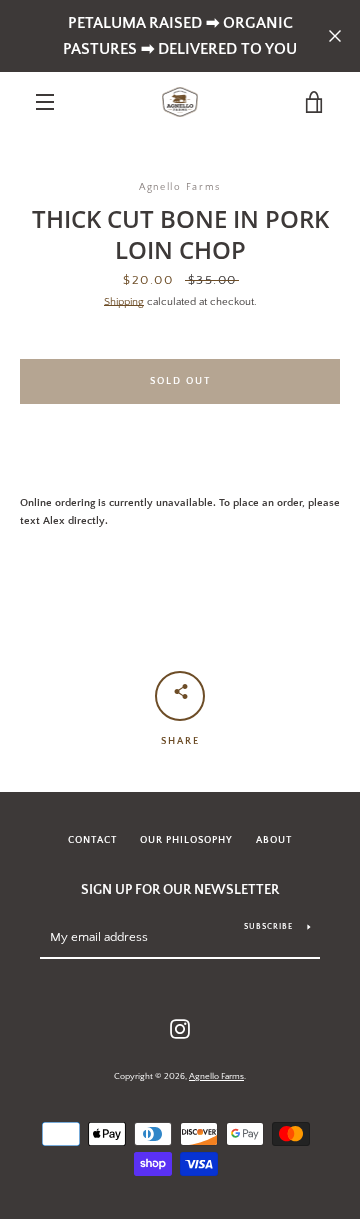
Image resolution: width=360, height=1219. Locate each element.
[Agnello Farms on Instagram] (180, 1029)
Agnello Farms (216, 1076)
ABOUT (274, 840)
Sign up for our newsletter (180, 890)
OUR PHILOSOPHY (186, 840)
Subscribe (268, 926)
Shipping (124, 302)
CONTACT (92, 840)
